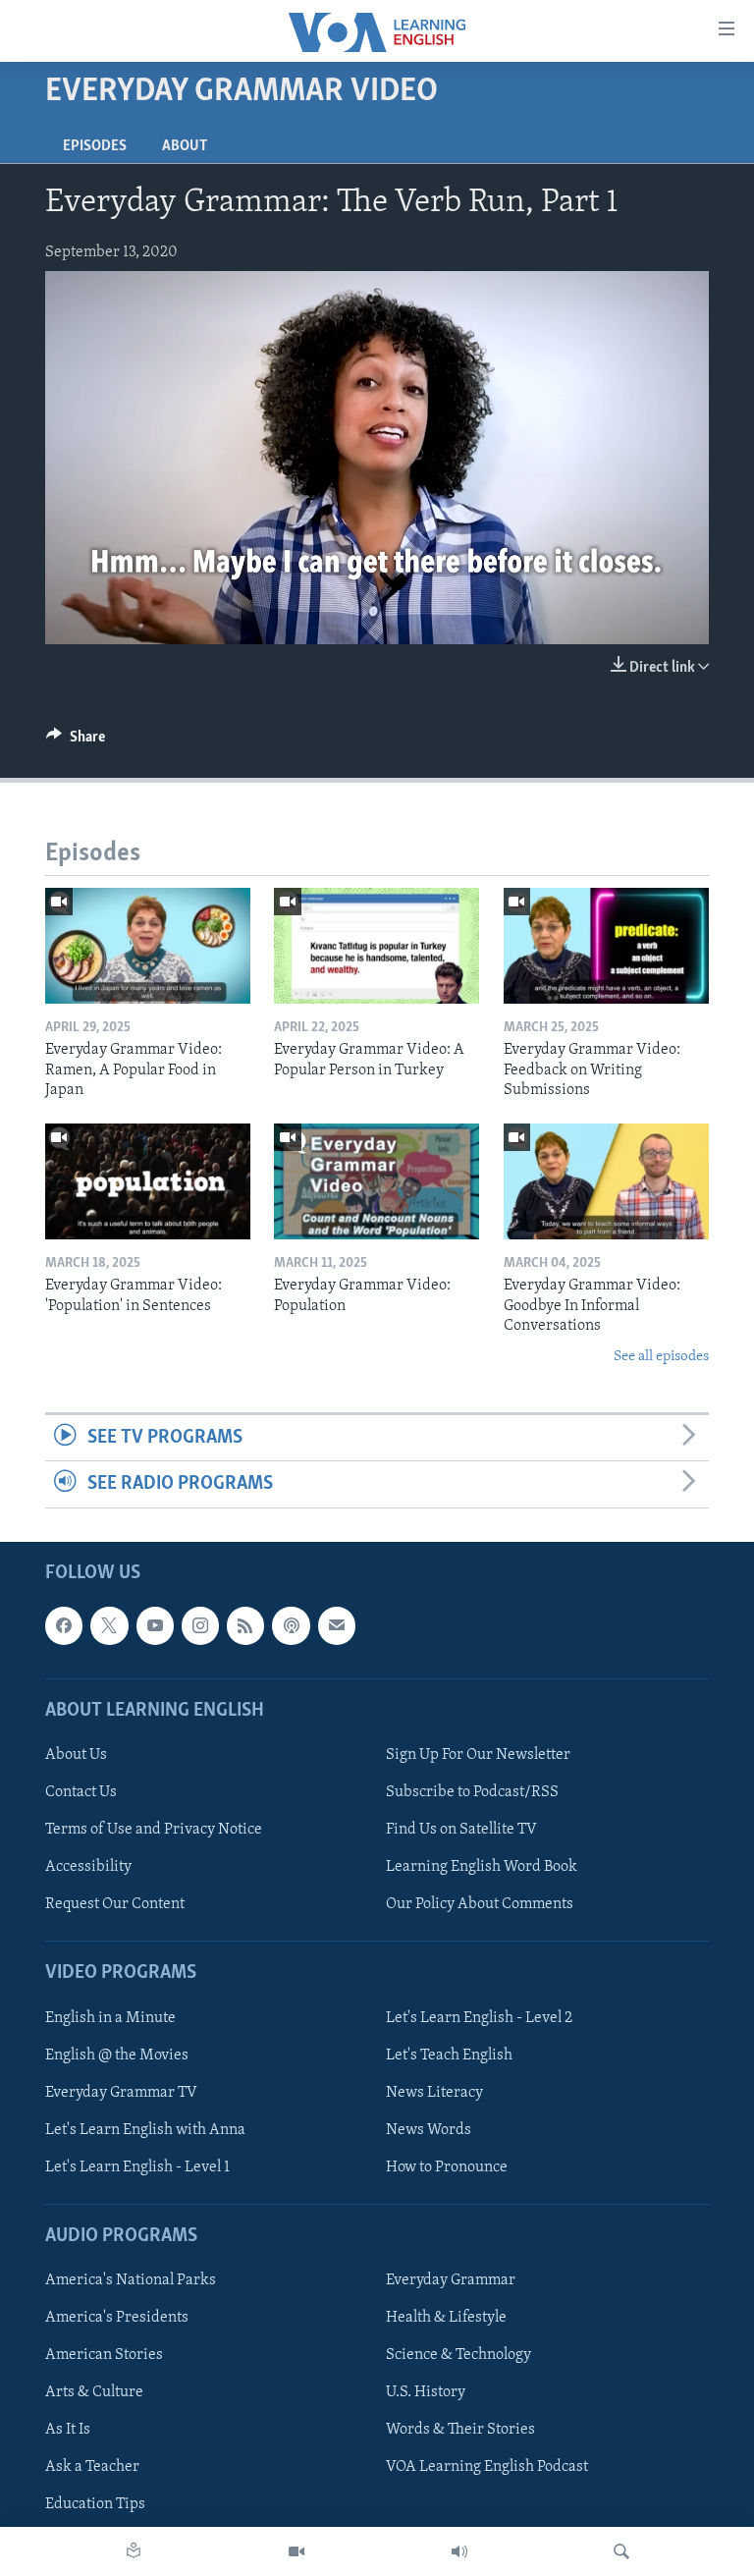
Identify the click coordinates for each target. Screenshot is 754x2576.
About (185, 146)
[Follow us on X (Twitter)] (109, 1625)
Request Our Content (115, 1904)
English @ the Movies (117, 2055)
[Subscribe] (337, 1625)
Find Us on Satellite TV (461, 1830)
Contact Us (81, 1792)
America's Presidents (117, 2318)
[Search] (621, 2551)
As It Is (68, 2430)
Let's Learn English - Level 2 (479, 2017)
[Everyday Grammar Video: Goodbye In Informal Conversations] (606, 1181)
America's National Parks (131, 2280)
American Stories (104, 2355)
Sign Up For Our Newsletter (478, 1755)
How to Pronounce (447, 2166)
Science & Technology (458, 2355)
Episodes (95, 146)
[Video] (296, 2551)
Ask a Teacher (92, 2467)
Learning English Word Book (482, 1867)
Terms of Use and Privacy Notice (154, 1830)
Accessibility (88, 1867)
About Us (76, 1755)
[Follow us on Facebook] (64, 1625)
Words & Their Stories (460, 2430)
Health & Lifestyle (446, 2318)
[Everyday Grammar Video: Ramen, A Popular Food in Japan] (148, 946)
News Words (429, 2129)
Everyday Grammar (451, 2280)
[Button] (76, 741)
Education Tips (95, 2504)
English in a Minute (110, 2017)
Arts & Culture (94, 2392)
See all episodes (661, 1357)
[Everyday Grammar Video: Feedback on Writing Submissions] (606, 946)
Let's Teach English (449, 2055)
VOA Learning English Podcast (487, 2467)
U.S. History (426, 2392)
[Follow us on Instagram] (200, 1625)
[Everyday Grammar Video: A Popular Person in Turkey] (377, 946)
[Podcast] (291, 1625)
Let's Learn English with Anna (145, 2129)
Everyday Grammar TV (121, 2092)
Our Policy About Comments (480, 1904)
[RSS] (245, 1625)
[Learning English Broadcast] (459, 2551)
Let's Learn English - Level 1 (137, 2166)
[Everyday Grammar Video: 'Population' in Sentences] (148, 1181)
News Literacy (434, 2092)
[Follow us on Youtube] (155, 1625)
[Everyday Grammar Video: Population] (377, 1181)
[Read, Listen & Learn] (134, 2551)
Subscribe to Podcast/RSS (472, 1792)
